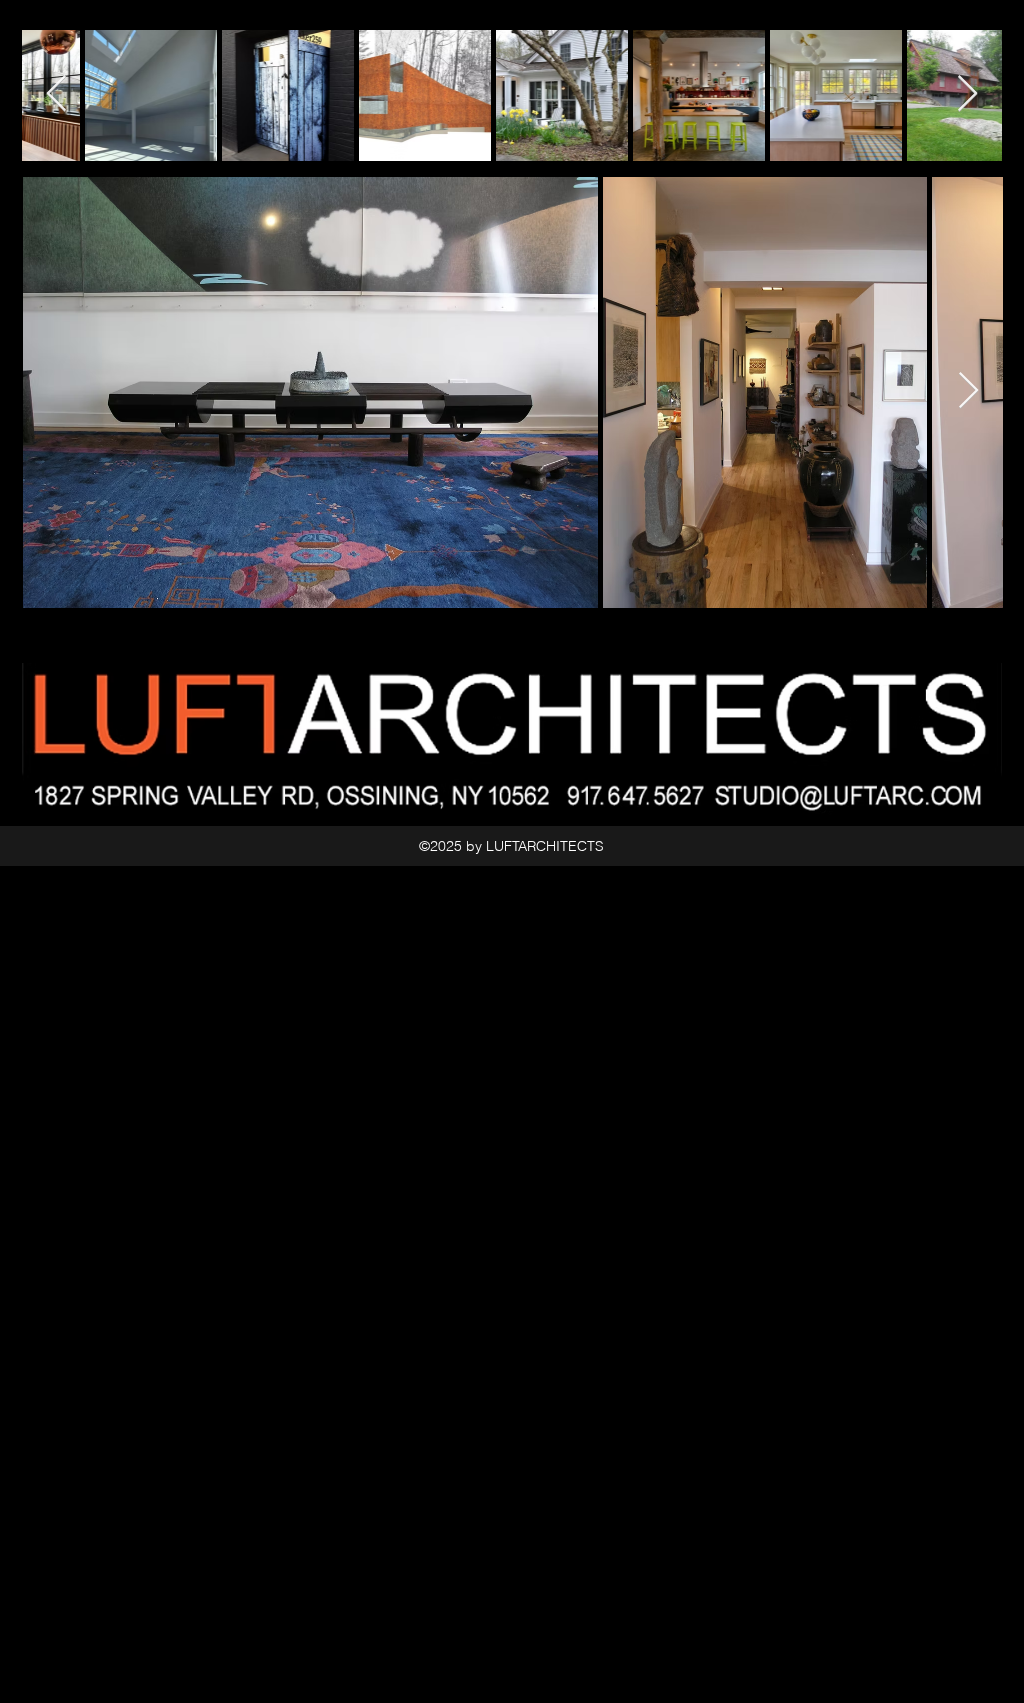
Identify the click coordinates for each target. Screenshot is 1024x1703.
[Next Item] (968, 391)
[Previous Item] (56, 94)
